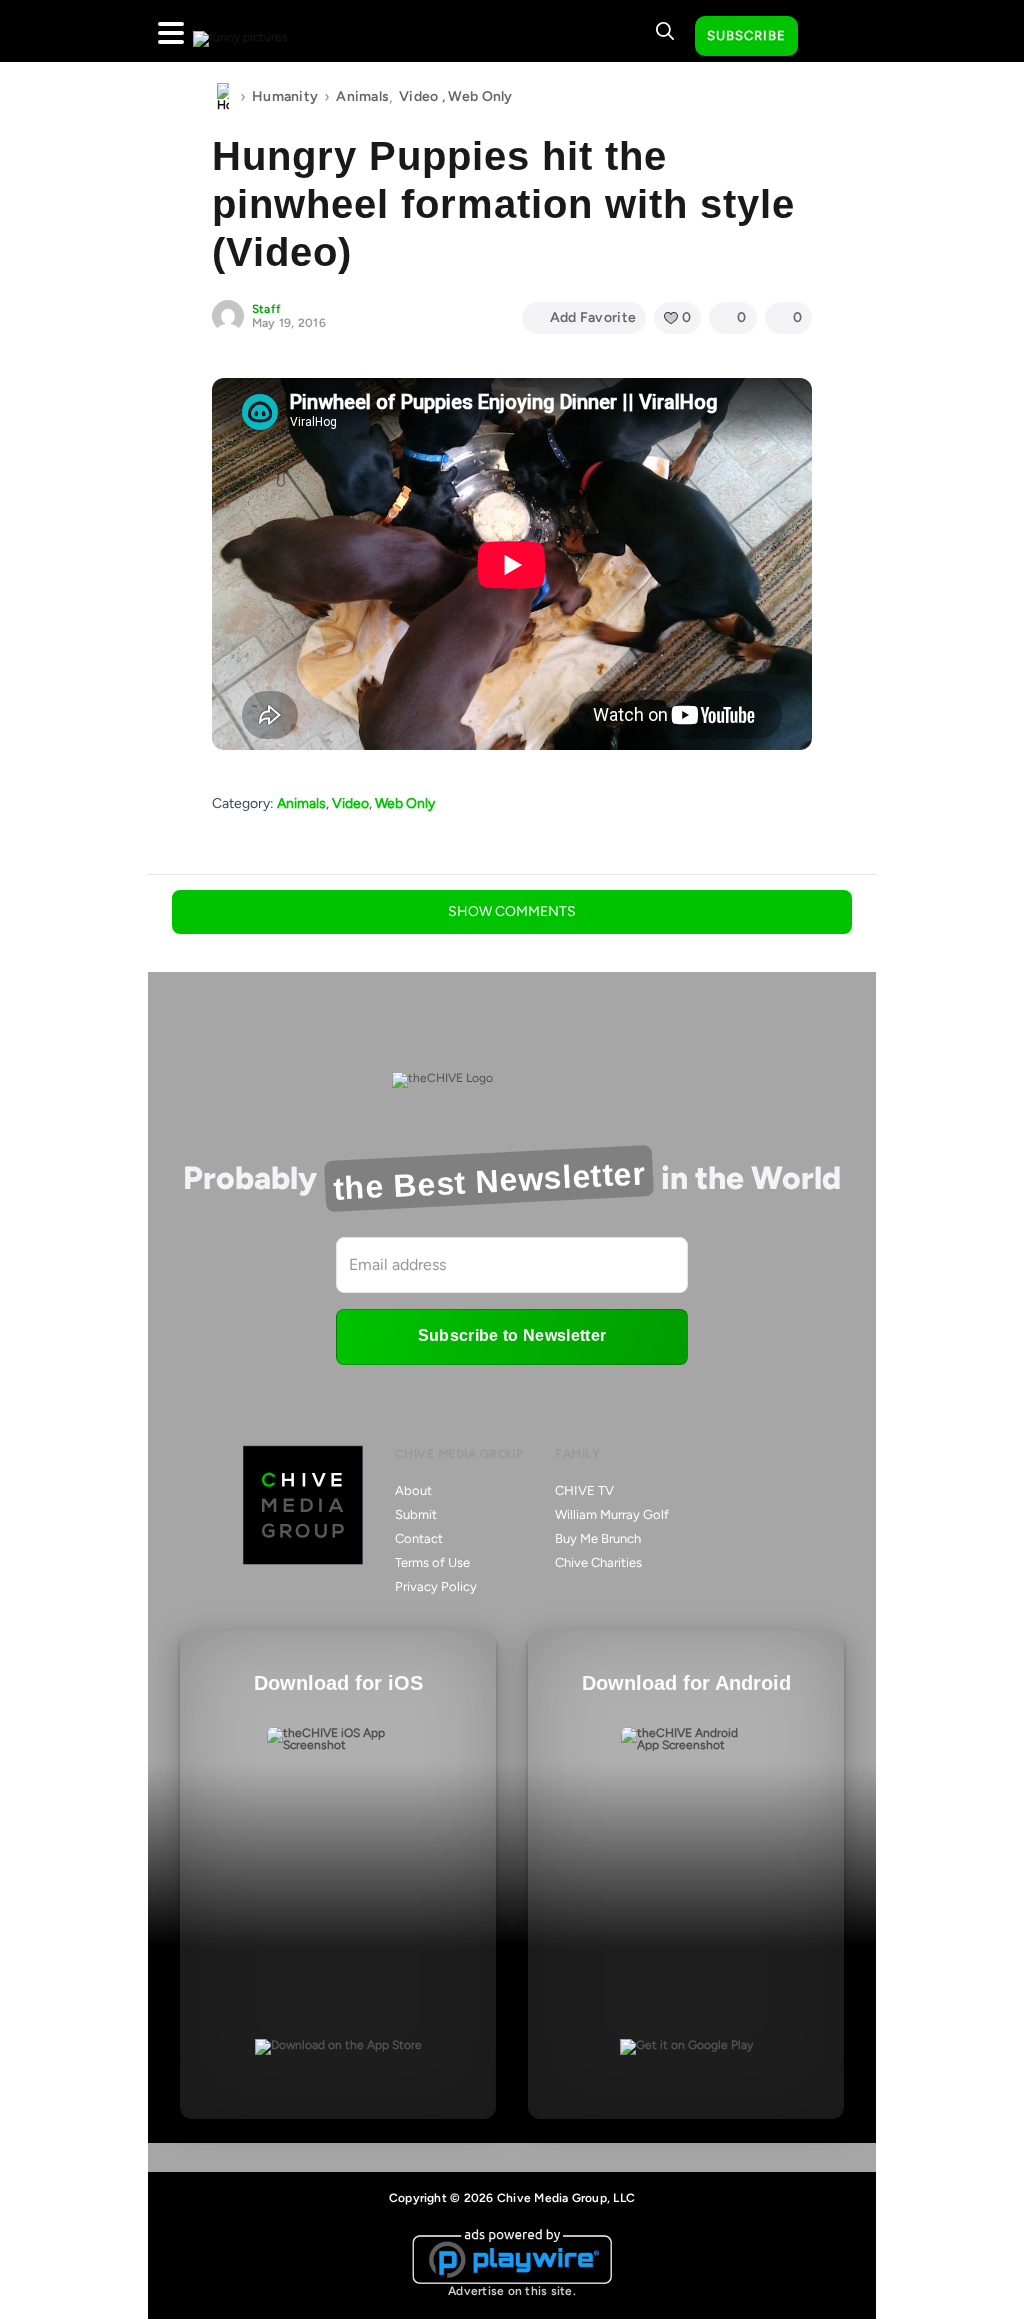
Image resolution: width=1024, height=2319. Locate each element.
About (413, 1490)
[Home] (223, 97)
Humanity (285, 96)
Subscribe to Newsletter (512, 1335)
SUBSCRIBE (746, 35)
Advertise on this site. (512, 2291)
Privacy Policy (436, 1586)
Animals (362, 96)
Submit (416, 1514)
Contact (419, 1538)
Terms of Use (432, 1562)
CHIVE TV (584, 1490)
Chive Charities (598, 1562)
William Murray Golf (612, 1514)
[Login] (831, 37)
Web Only (480, 96)
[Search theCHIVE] (665, 31)
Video (418, 96)
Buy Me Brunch (598, 1538)
